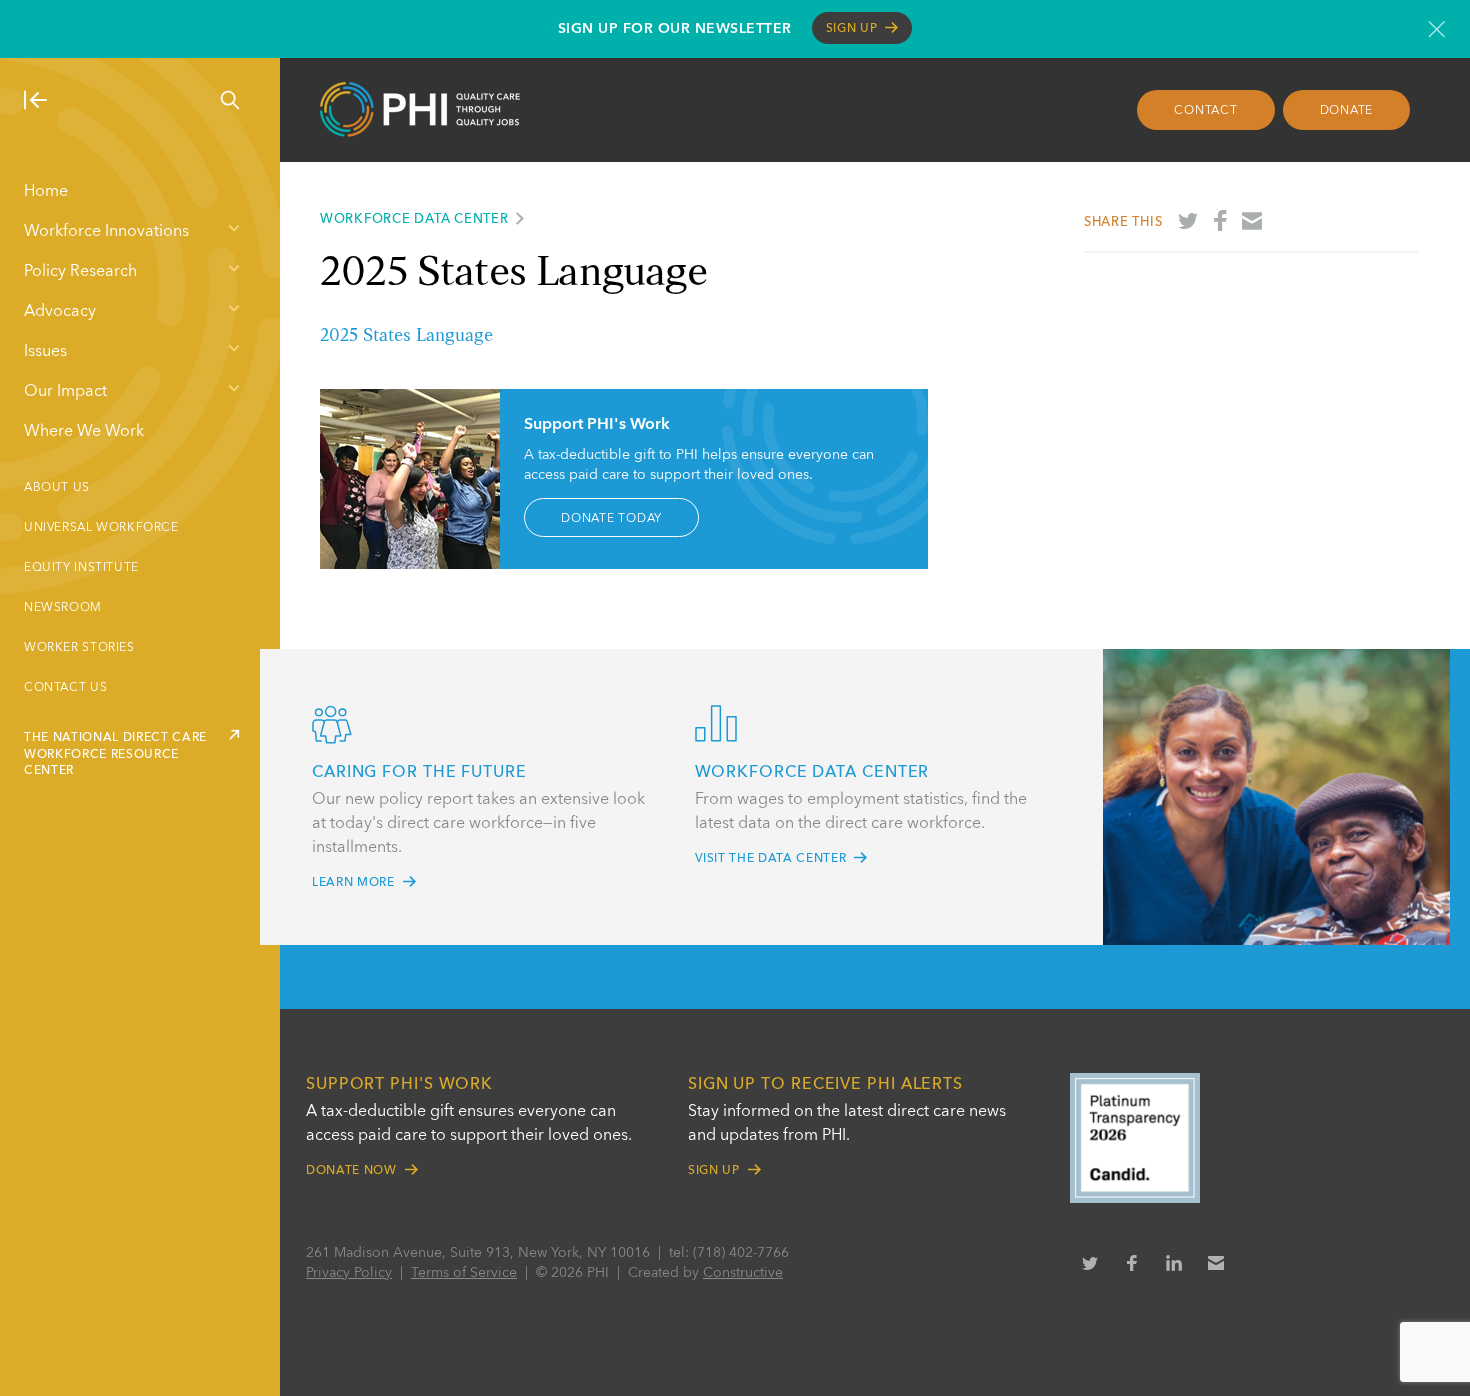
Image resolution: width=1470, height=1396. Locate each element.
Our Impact (65, 392)
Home (46, 192)
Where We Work (84, 432)
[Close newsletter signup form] (1436, 29)
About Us (57, 488)
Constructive (743, 1273)
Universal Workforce (101, 528)
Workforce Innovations (106, 232)
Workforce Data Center (414, 219)
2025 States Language (406, 336)
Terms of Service (464, 1273)
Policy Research (80, 272)
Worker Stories (79, 648)
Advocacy (60, 312)
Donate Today (611, 518)
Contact (1205, 111)
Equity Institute (81, 568)
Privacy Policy (349, 1273)
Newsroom (63, 608)
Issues (45, 352)
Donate (1347, 111)
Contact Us (65, 688)
